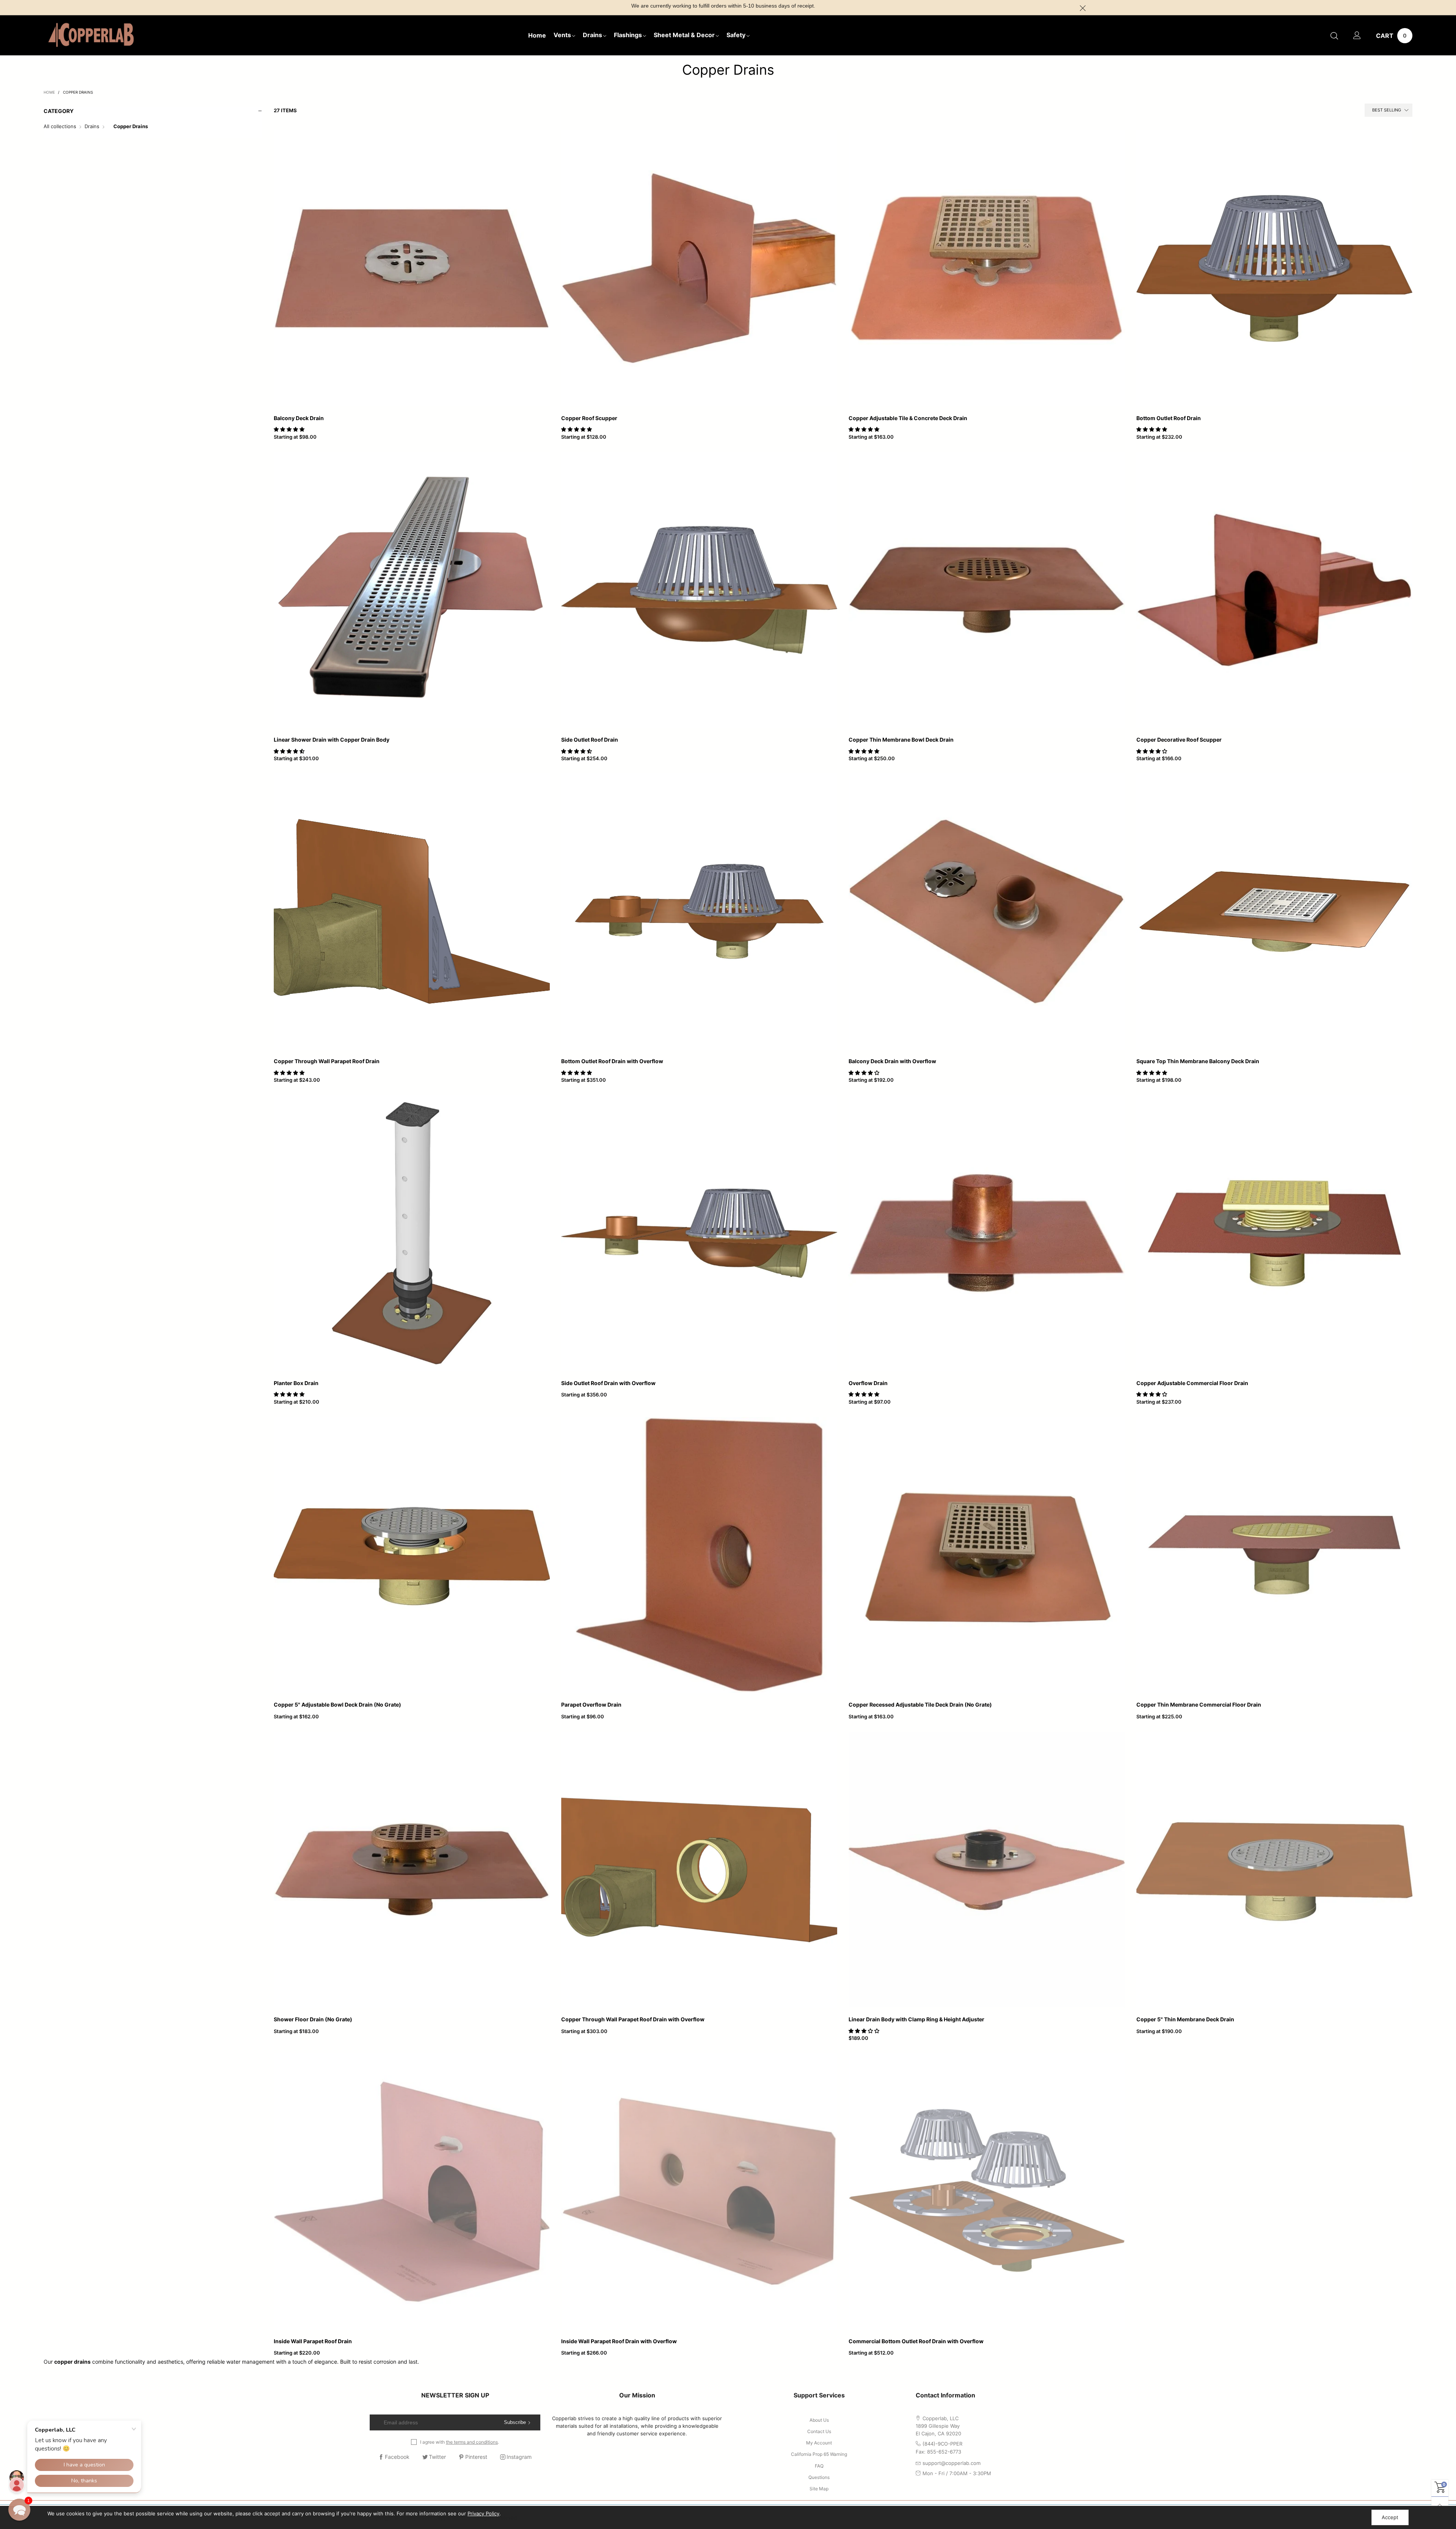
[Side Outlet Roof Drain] (699, 590)
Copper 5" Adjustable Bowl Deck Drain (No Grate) (337, 1705)
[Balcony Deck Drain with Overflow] (987, 912)
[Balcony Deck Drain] (412, 268)
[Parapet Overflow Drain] (699, 1555)
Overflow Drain (868, 1383)
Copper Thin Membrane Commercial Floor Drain (1199, 1705)
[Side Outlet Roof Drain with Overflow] (699, 1233)
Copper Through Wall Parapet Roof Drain (327, 1061)
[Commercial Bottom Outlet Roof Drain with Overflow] (987, 2191)
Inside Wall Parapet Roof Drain (313, 2341)
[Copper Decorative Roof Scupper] (1274, 590)
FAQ (819, 2466)
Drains (592, 35)
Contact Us (819, 2431)
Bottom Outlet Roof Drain (1169, 418)
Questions (819, 2477)
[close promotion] (1083, 8)
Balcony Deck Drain (299, 418)
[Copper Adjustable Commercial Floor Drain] (1274, 1233)
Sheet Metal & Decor (684, 35)
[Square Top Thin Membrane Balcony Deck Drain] (1274, 912)
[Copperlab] (91, 35)
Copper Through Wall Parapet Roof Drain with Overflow (633, 2019)
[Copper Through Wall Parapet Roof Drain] (412, 912)
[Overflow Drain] (987, 1233)
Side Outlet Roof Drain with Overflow (608, 1383)
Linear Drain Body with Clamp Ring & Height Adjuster (916, 2019)
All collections (60, 126)
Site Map (819, 2489)
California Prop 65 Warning (819, 2454)
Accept (1390, 2517)
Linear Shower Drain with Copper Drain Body (332, 740)
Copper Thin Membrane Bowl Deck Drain (901, 740)
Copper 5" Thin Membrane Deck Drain (1185, 2019)
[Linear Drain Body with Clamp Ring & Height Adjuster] (987, 1870)
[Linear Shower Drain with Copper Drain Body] (412, 590)
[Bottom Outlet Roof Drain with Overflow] (699, 912)
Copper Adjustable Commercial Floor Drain (1192, 1383)
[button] (290, 429)
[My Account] (1357, 36)
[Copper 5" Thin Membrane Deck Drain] (1274, 1870)
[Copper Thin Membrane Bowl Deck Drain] (987, 590)
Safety (736, 35)
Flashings (628, 35)
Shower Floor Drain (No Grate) (313, 2019)
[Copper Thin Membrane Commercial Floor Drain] (1274, 1555)
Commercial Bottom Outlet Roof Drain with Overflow (916, 2341)
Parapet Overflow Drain (591, 1705)
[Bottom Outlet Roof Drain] (1274, 268)
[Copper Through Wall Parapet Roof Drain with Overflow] (699, 1870)
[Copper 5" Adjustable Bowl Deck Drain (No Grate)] (412, 1555)
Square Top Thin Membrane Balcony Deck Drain (1198, 1061)
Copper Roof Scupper (589, 418)
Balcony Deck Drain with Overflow (892, 1061)
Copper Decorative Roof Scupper (1179, 740)
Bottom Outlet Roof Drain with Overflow (612, 1061)
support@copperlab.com (952, 2463)
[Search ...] (1334, 36)
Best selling (1387, 110)
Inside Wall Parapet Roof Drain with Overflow (619, 2341)
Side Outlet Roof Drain (590, 740)
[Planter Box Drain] (412, 1233)
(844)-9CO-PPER (942, 2444)
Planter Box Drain (296, 1383)
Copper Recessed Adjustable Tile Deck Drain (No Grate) (920, 1705)
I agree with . (460, 2442)
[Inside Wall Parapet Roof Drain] (412, 2191)
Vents (562, 35)
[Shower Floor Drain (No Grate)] (412, 1870)
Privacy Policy (483, 2513)
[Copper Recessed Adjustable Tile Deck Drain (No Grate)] (987, 1555)
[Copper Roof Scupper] (699, 268)
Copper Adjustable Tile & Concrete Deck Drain (908, 418)
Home (537, 35)
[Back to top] (1440, 2505)
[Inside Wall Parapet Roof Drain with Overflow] (699, 2191)
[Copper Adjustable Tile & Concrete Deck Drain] (987, 268)
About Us (819, 2420)
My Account (819, 2443)
